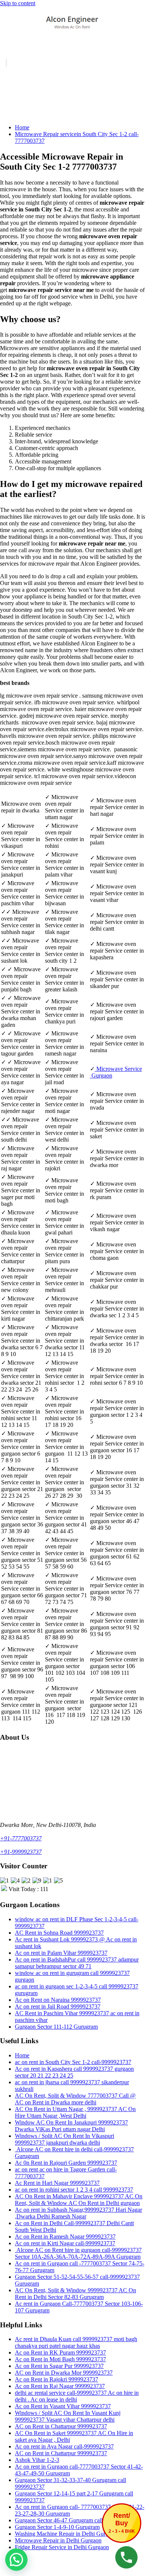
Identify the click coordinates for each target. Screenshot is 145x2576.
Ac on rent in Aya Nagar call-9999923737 (64, 2446)
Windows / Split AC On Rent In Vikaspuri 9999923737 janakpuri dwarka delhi (65, 2139)
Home (22, 127)
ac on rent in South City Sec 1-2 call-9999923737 (73, 2062)
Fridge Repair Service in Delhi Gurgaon (62, 2547)
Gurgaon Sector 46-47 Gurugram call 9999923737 (74, 2520)
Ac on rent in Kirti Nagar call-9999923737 (65, 2243)
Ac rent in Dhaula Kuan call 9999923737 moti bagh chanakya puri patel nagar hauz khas (76, 2342)
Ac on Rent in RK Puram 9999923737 (60, 2352)
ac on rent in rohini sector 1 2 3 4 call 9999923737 (74, 2190)
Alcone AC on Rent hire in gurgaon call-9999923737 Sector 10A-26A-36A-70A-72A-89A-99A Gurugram (78, 2253)
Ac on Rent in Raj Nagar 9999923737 (60, 2386)
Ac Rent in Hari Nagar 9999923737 (57, 2183)
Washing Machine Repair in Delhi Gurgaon (66, 2534)
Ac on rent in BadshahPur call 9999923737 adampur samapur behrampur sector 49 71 (77, 1963)
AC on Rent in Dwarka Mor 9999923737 (64, 2373)
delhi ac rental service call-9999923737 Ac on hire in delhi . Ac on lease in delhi (77, 2396)
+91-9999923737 (21, 1852)
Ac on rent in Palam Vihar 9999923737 (61, 1953)
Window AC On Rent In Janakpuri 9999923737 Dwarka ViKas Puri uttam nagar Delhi (71, 2126)
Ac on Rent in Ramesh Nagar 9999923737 (65, 2237)
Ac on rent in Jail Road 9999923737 (58, 2006)
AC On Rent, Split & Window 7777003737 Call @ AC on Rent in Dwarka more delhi (75, 2099)
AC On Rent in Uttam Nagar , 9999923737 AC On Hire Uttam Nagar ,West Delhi (75, 2112)
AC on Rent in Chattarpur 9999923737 (61, 2426)
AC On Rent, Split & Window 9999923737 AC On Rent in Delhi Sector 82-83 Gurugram (75, 2294)
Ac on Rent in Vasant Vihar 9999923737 (63, 2406)
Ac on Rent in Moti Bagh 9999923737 (60, 2359)
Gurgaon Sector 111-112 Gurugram (56, 2027)
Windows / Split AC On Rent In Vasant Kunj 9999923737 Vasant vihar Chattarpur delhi (68, 2416)
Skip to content (18, 3)
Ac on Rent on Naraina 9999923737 (58, 2000)
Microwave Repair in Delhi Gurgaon (58, 2540)
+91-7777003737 (21, 1838)
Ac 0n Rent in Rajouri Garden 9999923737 (66, 2163)
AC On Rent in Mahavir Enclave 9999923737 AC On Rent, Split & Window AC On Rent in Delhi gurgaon (79, 2200)
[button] (16, 2560)
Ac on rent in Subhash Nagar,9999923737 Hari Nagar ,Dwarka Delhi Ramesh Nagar (78, 2213)
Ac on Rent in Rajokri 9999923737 (57, 2379)
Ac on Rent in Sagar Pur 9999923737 (59, 2366)
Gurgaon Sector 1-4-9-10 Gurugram (57, 2527)
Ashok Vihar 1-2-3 (37, 2460)
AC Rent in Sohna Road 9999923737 (59, 1933)
